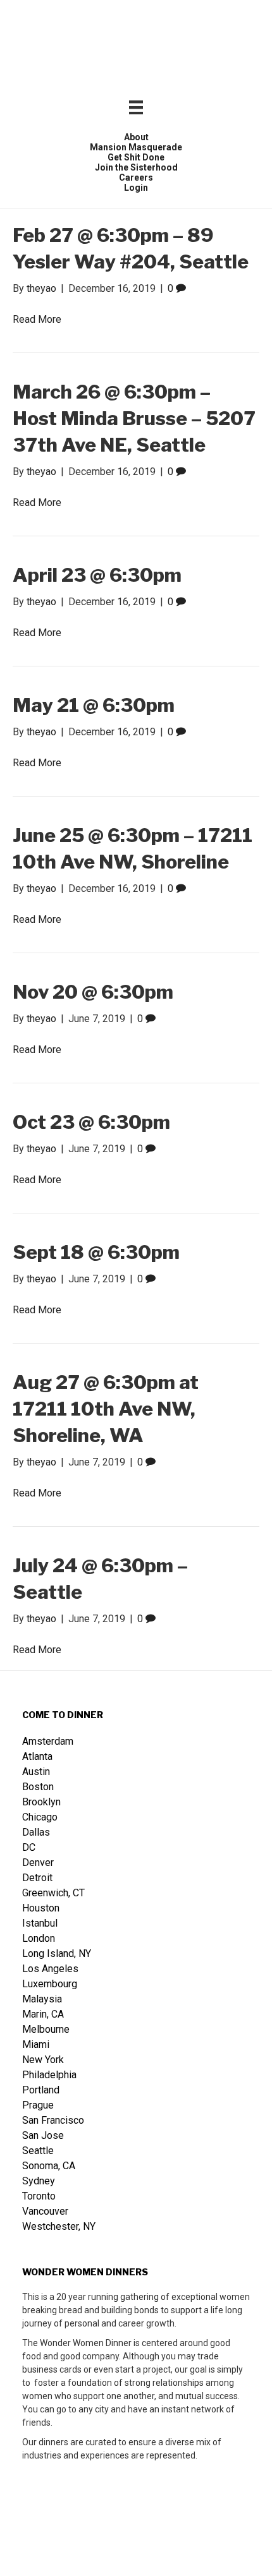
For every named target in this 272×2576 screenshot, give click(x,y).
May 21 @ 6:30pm (94, 705)
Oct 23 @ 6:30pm (91, 1122)
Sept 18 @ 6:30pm (96, 1252)
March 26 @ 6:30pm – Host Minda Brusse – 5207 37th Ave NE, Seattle (134, 418)
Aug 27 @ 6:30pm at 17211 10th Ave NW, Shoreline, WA (106, 1409)
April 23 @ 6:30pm (97, 575)
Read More (37, 319)
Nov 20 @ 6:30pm (93, 992)
